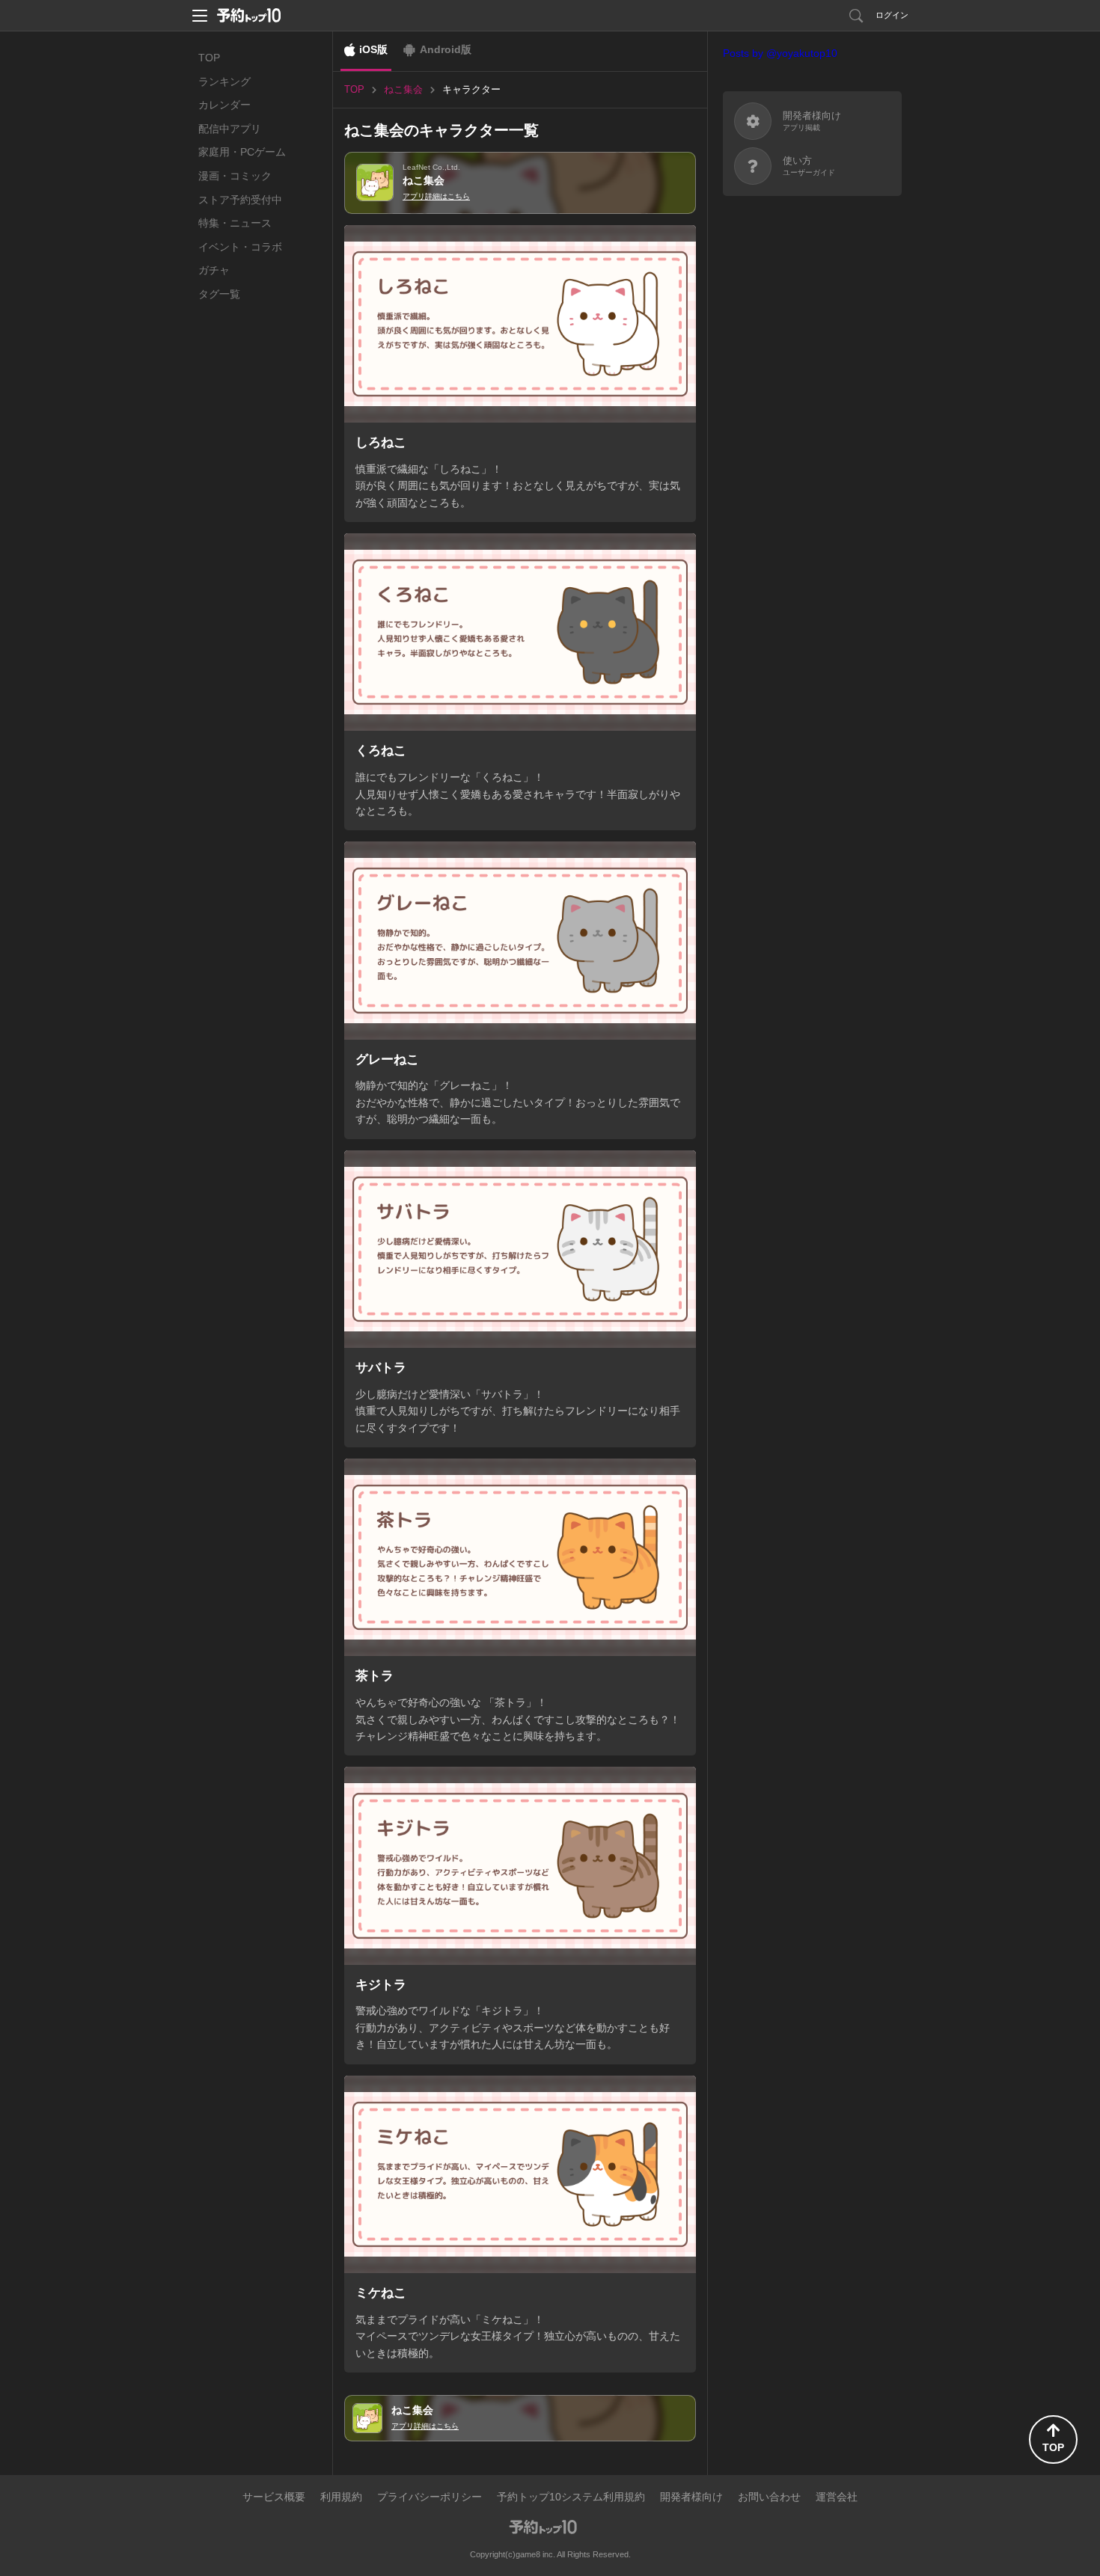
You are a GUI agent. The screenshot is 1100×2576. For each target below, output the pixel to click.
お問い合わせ (769, 2497)
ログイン (892, 15)
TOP (209, 58)
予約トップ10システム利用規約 (571, 2497)
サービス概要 (274, 2497)
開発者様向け (691, 2497)
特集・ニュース (235, 223)
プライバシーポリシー (430, 2497)
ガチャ (214, 270)
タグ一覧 (219, 294)
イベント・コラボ (240, 247)
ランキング (224, 82)
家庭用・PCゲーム (242, 152)
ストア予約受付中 (240, 200)
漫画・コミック (235, 176)
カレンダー (224, 105)
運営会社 (837, 2497)
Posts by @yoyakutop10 (780, 53)
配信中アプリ (230, 129)
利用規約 (341, 2497)
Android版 (446, 49)
